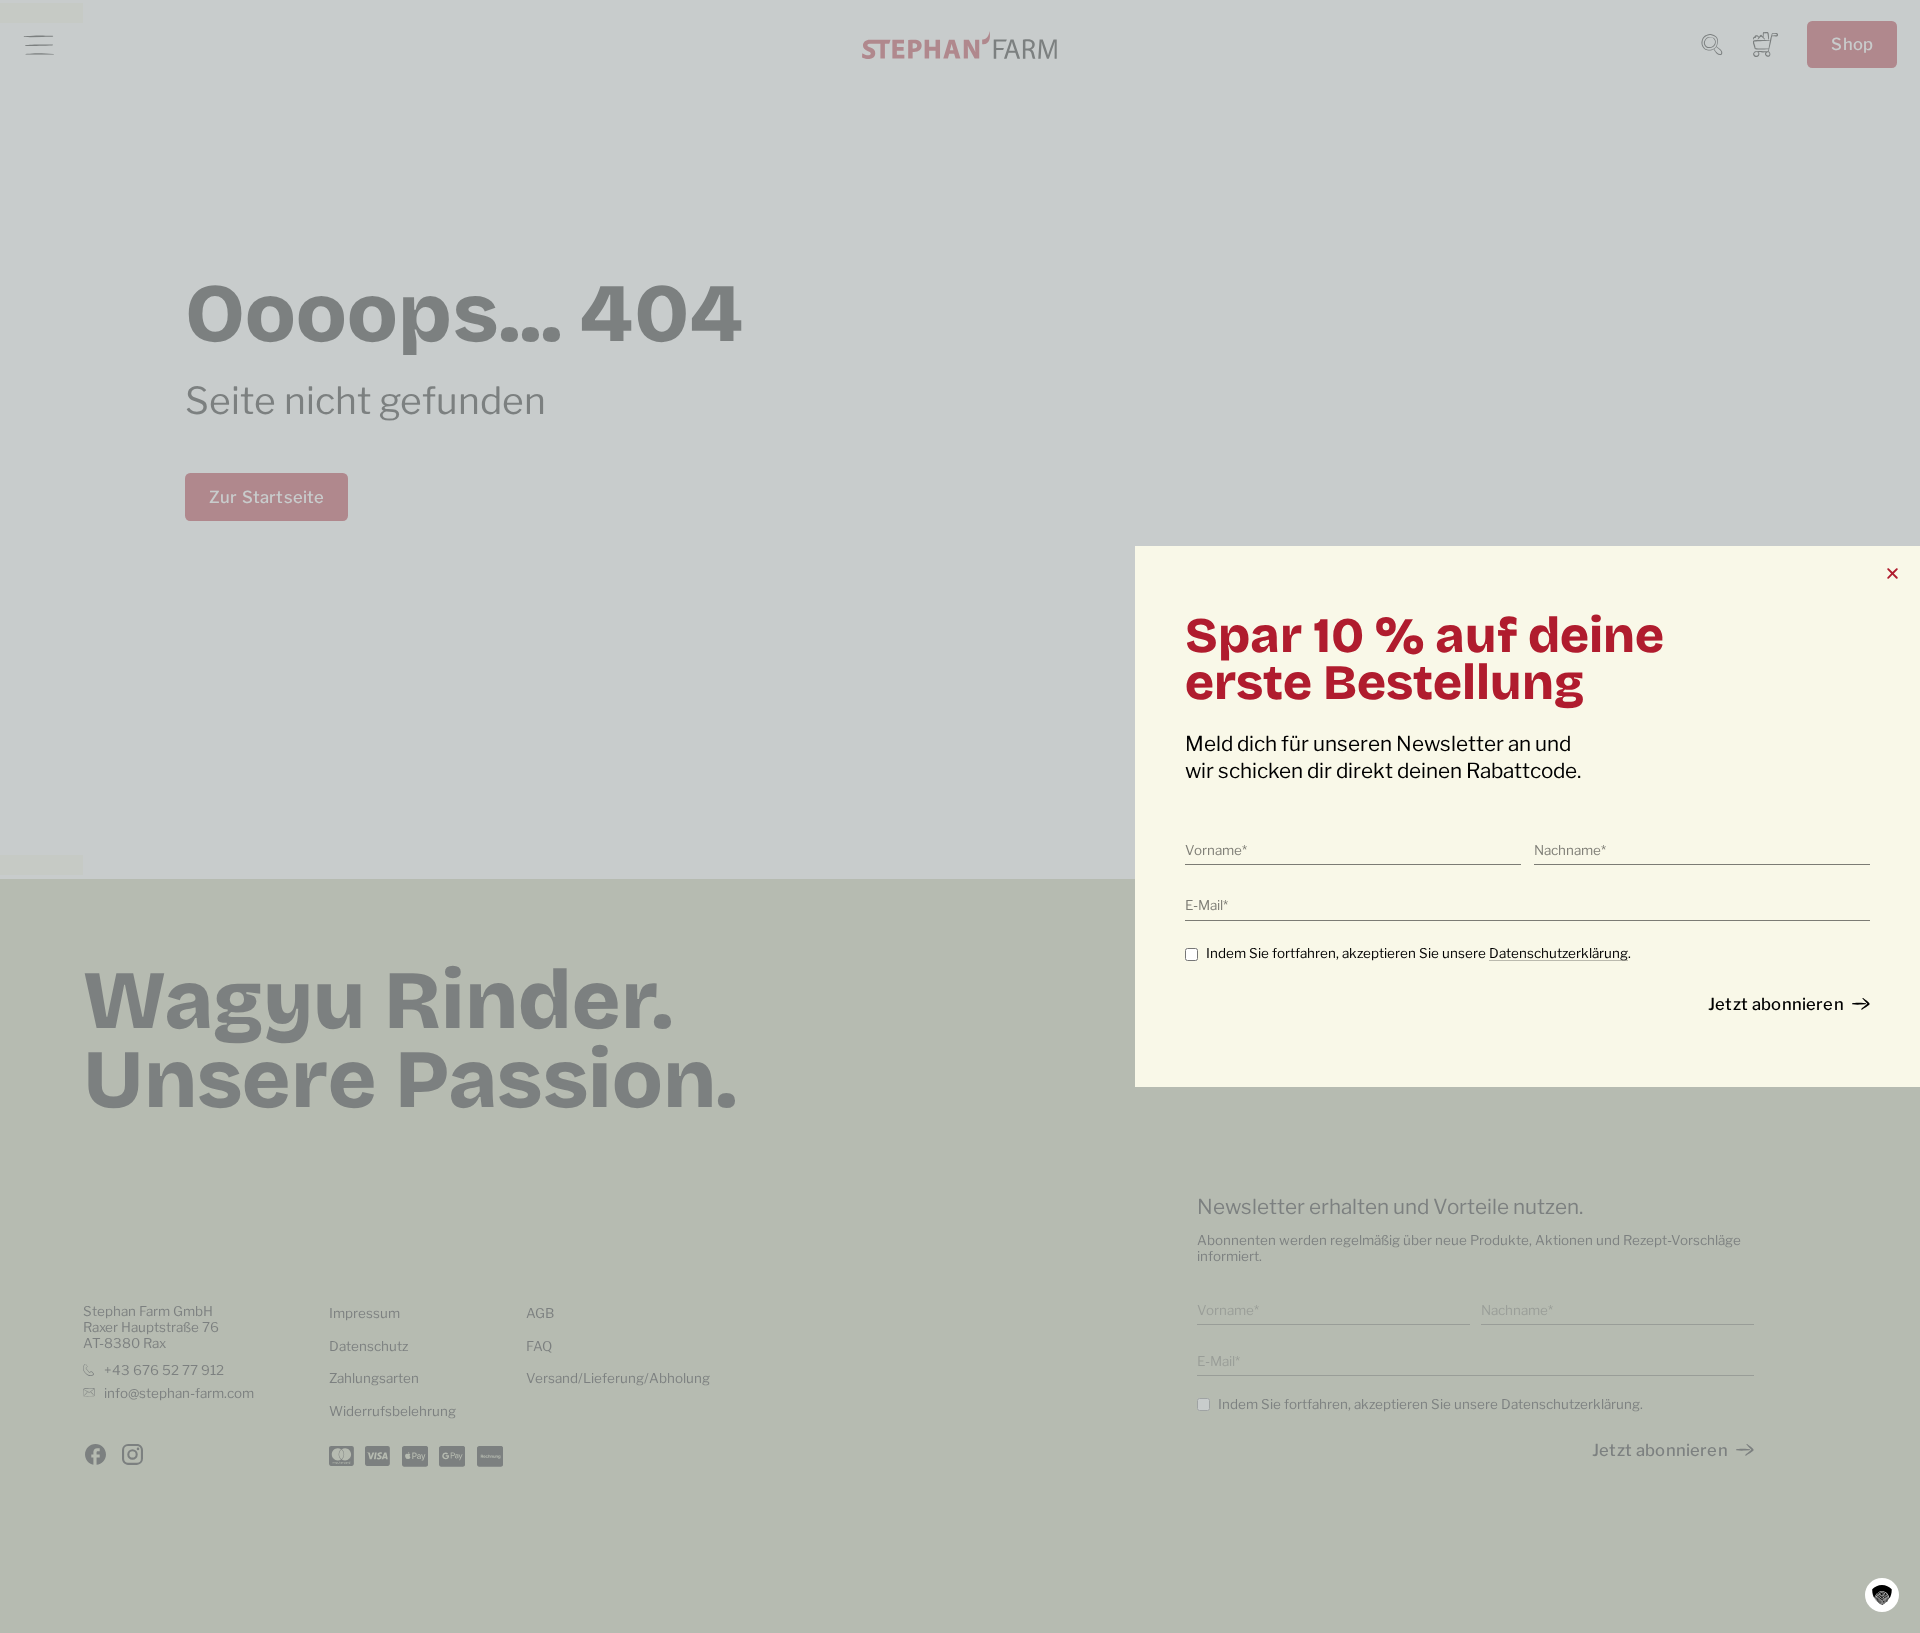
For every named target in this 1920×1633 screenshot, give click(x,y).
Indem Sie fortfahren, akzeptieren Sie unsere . (1418, 953)
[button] (1882, 1595)
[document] (960, 816)
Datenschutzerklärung (1558, 953)
